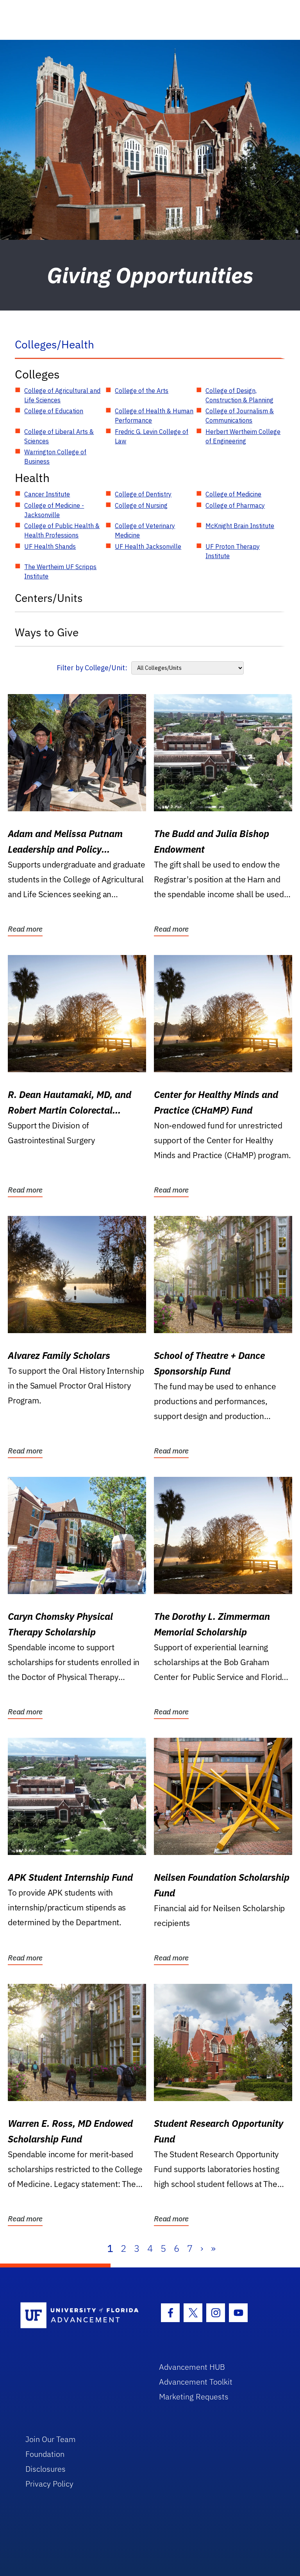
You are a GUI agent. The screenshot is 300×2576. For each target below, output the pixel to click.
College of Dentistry (143, 494)
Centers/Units (49, 598)
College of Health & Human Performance (154, 416)
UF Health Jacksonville (148, 546)
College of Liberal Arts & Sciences (59, 436)
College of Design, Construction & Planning (239, 395)
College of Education (54, 411)
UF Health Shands (50, 546)
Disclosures (46, 2469)
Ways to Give (47, 632)
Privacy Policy (49, 2484)
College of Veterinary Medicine (145, 530)
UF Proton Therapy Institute (233, 551)
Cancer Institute (47, 494)
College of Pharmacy (235, 505)
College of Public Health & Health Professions (62, 530)
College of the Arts (142, 391)
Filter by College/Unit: (92, 668)
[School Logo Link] (81, 2316)
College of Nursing (141, 505)
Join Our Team (51, 2439)
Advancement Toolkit (196, 2382)
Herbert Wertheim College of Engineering (243, 436)
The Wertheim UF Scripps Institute (60, 571)
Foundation (45, 2454)
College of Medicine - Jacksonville (54, 510)
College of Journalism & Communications (240, 416)
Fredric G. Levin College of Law (152, 436)
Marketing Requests (194, 2397)
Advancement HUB (192, 2367)
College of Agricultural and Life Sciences (62, 395)
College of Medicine (233, 494)
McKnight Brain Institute (240, 526)
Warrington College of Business (55, 457)
